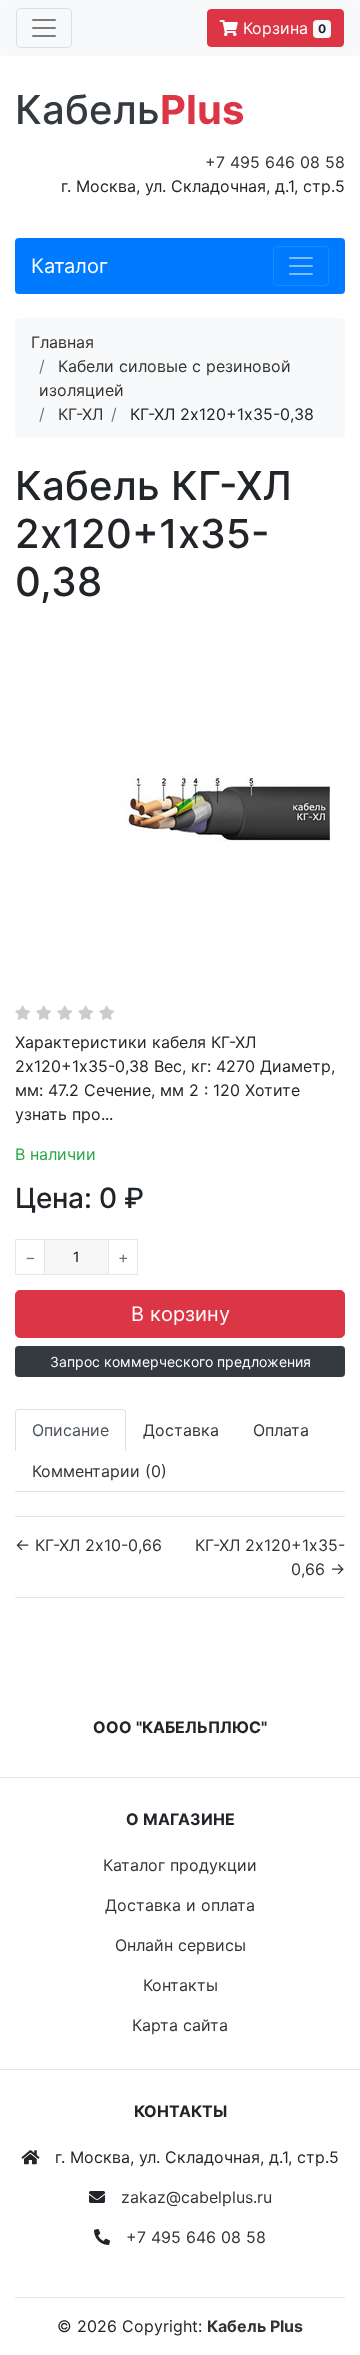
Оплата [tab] (281, 1430)
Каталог (69, 266)
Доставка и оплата (180, 1905)
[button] (180, 1361)
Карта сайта (180, 2025)
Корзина (282, 28)
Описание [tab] (70, 1430)
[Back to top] (315, 2260)
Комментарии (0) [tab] (99, 1471)
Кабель (129, 109)
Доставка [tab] (181, 1430)
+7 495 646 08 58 (275, 162)
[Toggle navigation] (44, 28)
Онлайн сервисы (180, 1945)
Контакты (180, 1985)
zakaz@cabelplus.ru (196, 2197)
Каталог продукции (180, 1865)
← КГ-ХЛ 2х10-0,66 (88, 1545)
